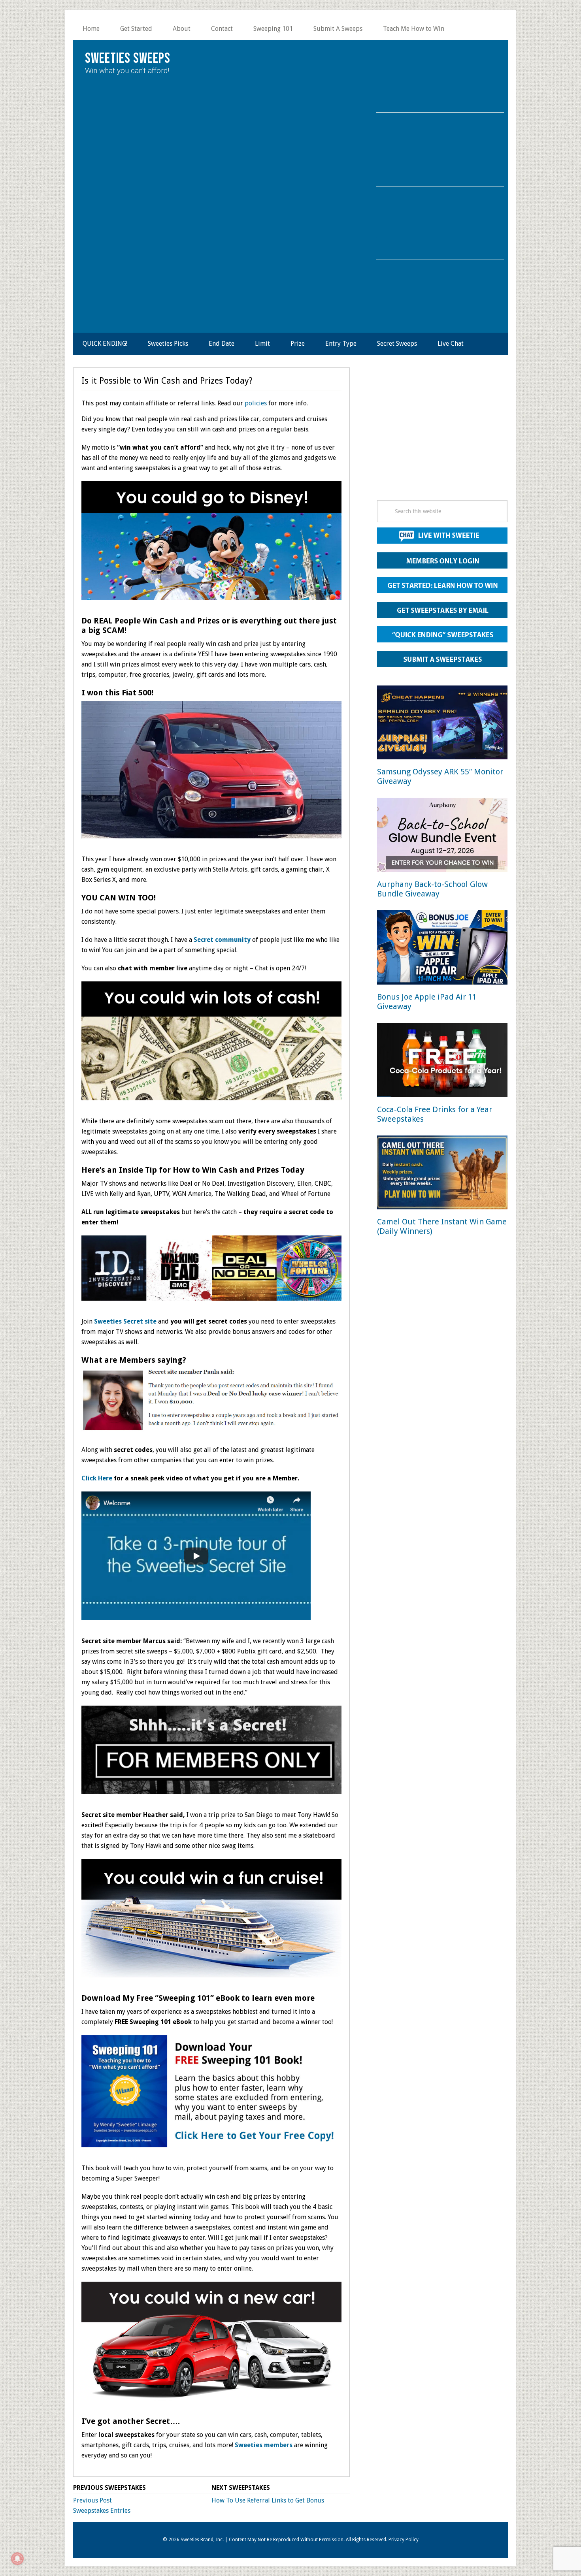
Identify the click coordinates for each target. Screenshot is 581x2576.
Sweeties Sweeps (128, 59)
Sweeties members (264, 2445)
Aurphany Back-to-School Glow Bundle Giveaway (432, 889)
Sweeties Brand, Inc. (202, 2540)
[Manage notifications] (17, 2559)
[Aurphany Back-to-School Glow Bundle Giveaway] (442, 836)
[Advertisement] (442, 436)
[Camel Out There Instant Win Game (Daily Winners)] (442, 1174)
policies (256, 403)
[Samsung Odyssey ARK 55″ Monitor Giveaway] (442, 724)
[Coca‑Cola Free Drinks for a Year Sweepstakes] (442, 1061)
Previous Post (92, 2500)
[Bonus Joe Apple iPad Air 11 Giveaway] (442, 949)
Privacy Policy (404, 2540)
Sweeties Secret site (125, 1321)
